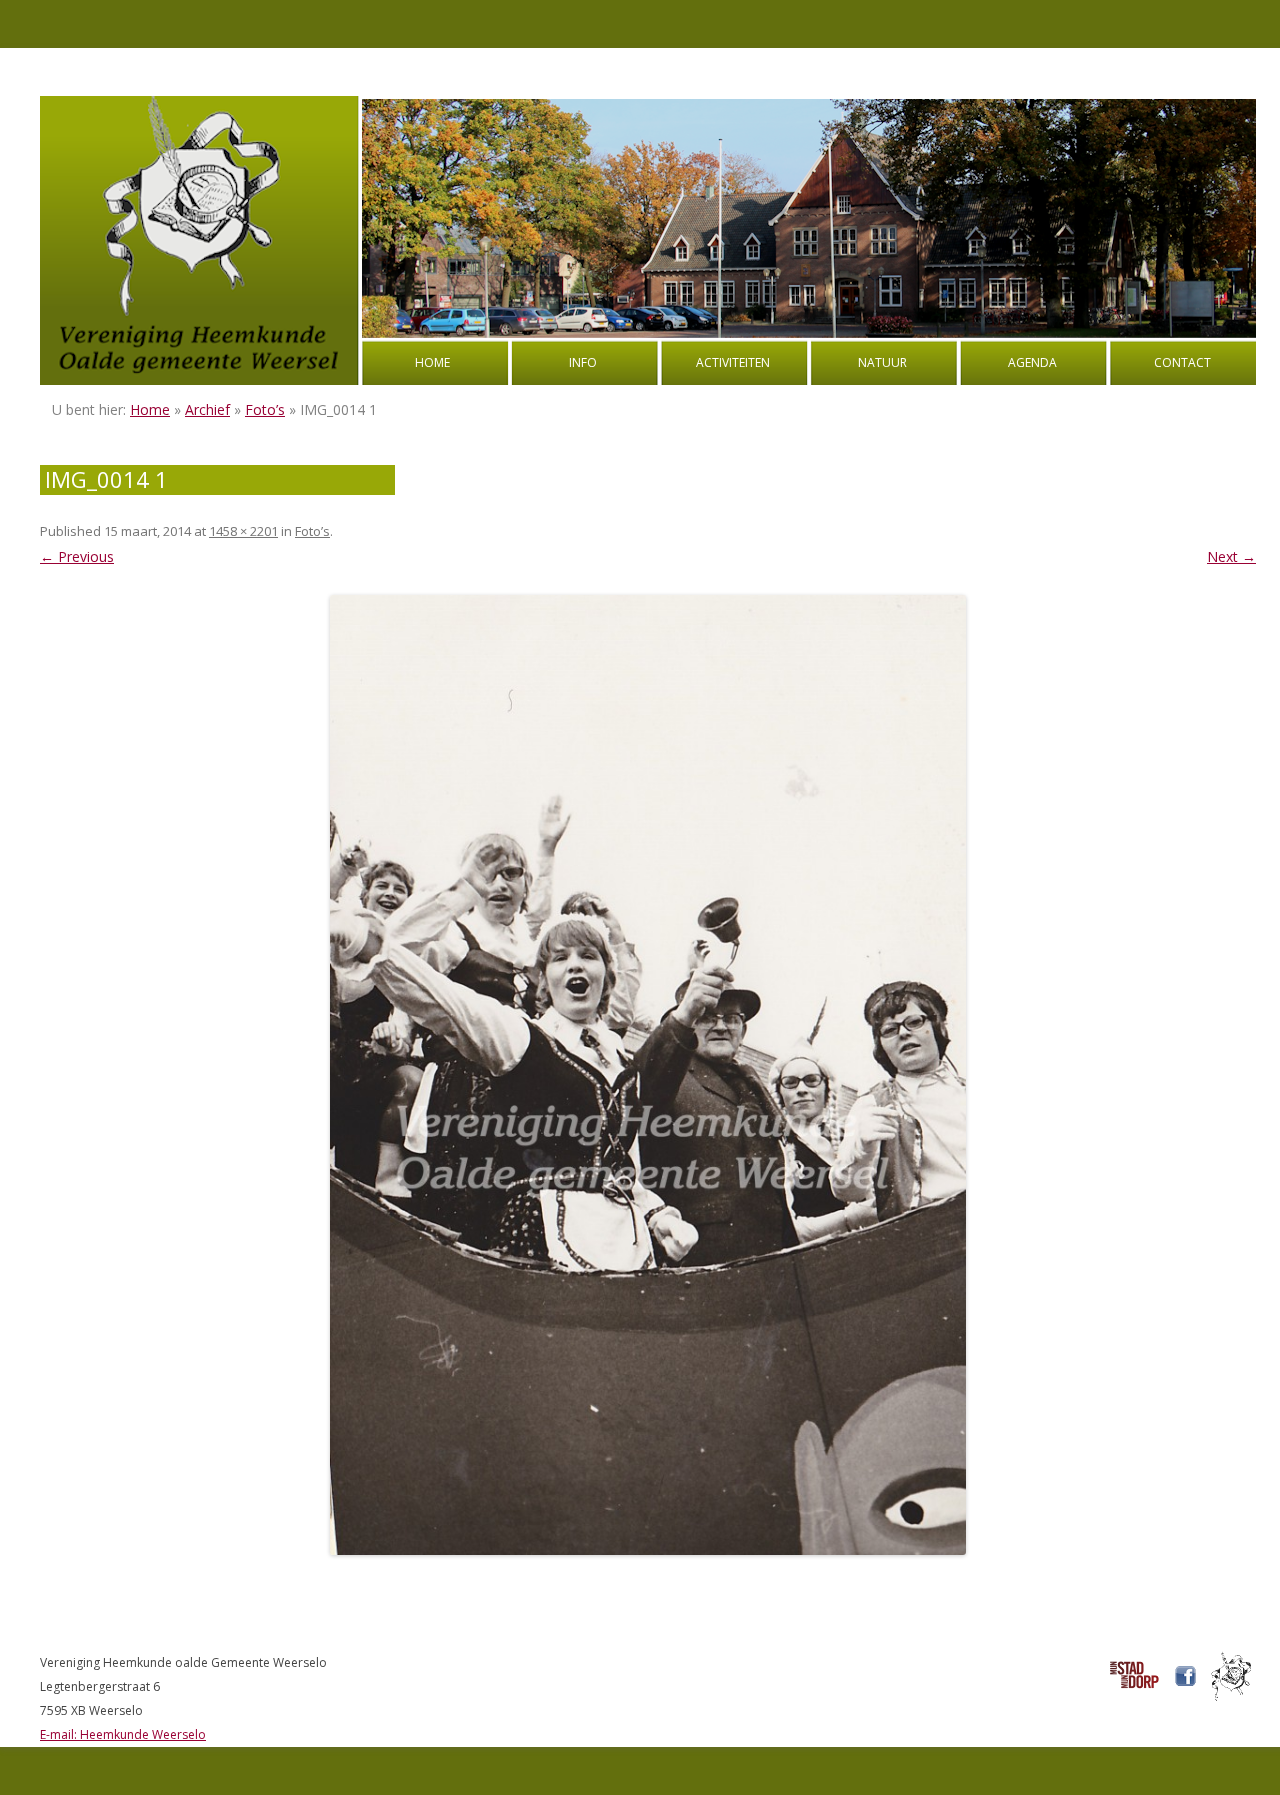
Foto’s (265, 409)
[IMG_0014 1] (648, 1075)
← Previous (77, 556)
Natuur (882, 362)
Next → (1231, 556)
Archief (207, 409)
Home (432, 362)
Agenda (1032, 362)
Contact (1182, 362)
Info (583, 362)
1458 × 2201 (243, 531)
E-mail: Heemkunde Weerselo (123, 1734)
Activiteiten (733, 362)
